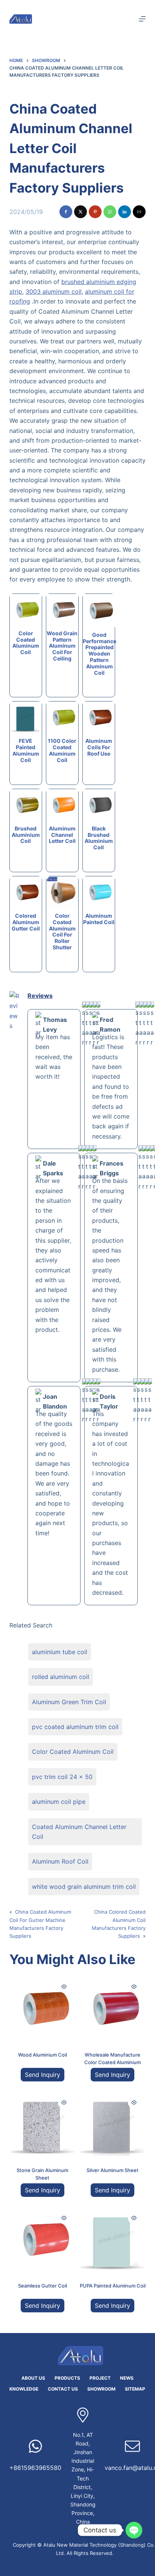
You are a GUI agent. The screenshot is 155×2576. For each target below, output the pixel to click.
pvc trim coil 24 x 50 (62, 1777)
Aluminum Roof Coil (60, 1861)
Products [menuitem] (67, 2378)
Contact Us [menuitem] (63, 2389)
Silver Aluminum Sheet (112, 2170)
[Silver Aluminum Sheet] (112, 2124)
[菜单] (142, 19)
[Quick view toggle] (64, 1987)
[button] (66, 212)
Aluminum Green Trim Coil (69, 1702)
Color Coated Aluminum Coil (73, 1752)
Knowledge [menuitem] (24, 2389)
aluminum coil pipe (59, 1802)
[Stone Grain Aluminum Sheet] (43, 2124)
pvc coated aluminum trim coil (75, 1727)
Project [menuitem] (100, 2378)
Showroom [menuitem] (101, 2389)
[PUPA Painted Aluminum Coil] (112, 2239)
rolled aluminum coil (61, 1677)
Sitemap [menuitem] (135, 2389)
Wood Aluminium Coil (43, 2055)
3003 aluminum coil (54, 291)
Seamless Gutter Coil (43, 2286)
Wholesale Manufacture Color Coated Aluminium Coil (112, 2062)
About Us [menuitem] (33, 2378)
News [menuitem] (127, 2378)
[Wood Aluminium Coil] (43, 2008)
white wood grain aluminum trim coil (84, 1887)
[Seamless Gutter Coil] (43, 2239)
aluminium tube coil (60, 1652)
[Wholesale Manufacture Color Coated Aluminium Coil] (112, 2008)
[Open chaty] (134, 2530)
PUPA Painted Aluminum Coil (113, 2286)
